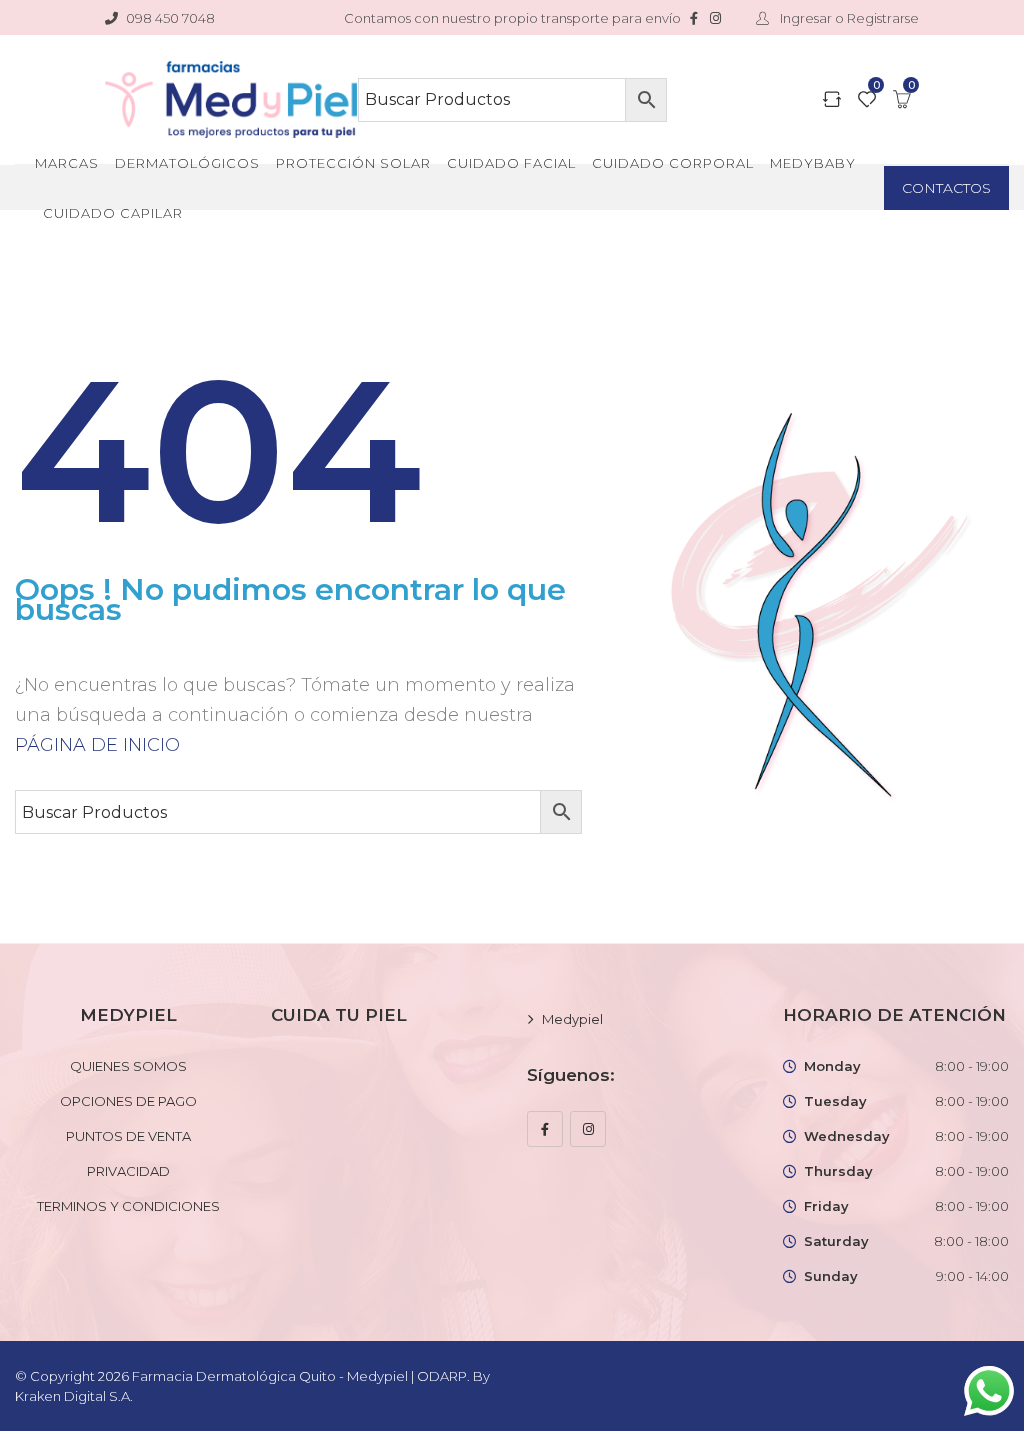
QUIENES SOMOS (128, 1066)
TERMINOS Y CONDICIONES (128, 1206)
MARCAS (67, 163)
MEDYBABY (813, 163)
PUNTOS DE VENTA (128, 1136)
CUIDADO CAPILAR (113, 213)
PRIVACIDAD (128, 1171)
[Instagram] (588, 1129)
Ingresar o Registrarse (848, 18)
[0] (867, 101)
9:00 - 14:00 (972, 1276)
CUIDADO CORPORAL (673, 163)
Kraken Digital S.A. (75, 1396)
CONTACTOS (946, 188)
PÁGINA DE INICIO (97, 745)
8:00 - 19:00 (972, 1066)
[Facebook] (545, 1129)
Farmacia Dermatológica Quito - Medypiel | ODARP (299, 1376)
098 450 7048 (170, 18)
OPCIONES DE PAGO (128, 1101)
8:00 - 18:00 (971, 1241)
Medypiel (572, 1019)
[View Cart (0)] (902, 101)
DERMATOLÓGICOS (187, 163)
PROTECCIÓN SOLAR (353, 163)
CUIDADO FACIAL (511, 163)
